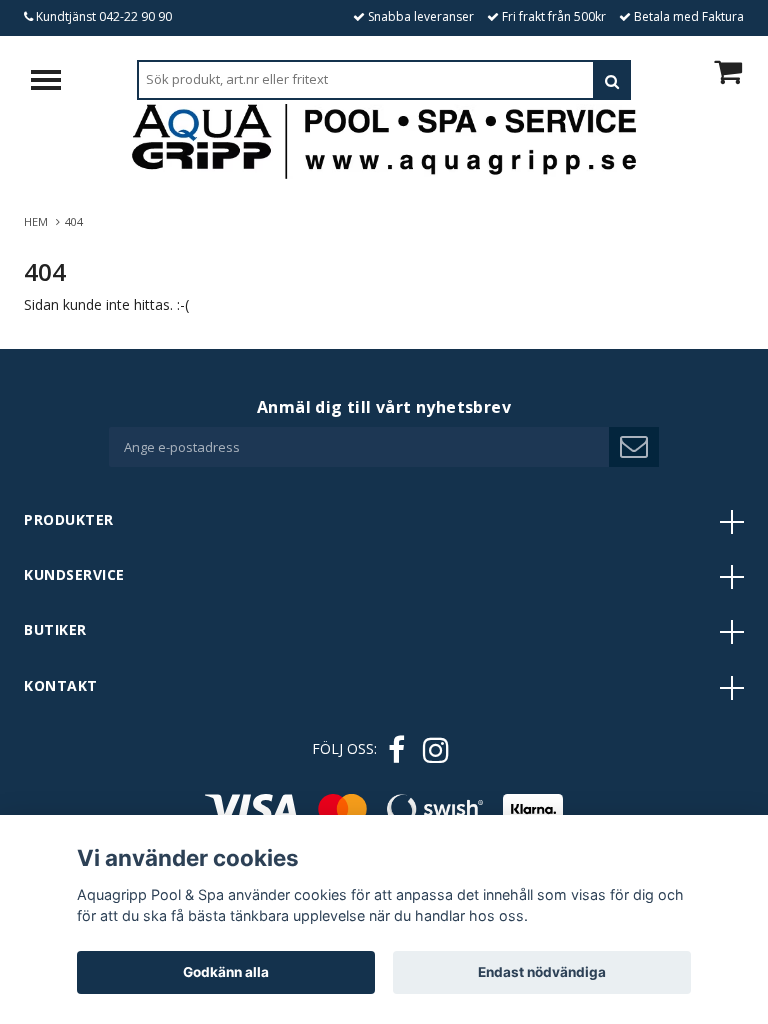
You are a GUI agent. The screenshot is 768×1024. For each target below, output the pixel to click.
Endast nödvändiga (542, 972)
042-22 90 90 (135, 16)
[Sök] (612, 80)
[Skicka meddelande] (634, 447)
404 (75, 221)
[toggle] (56, 82)
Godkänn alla (226, 972)
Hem (39, 221)
